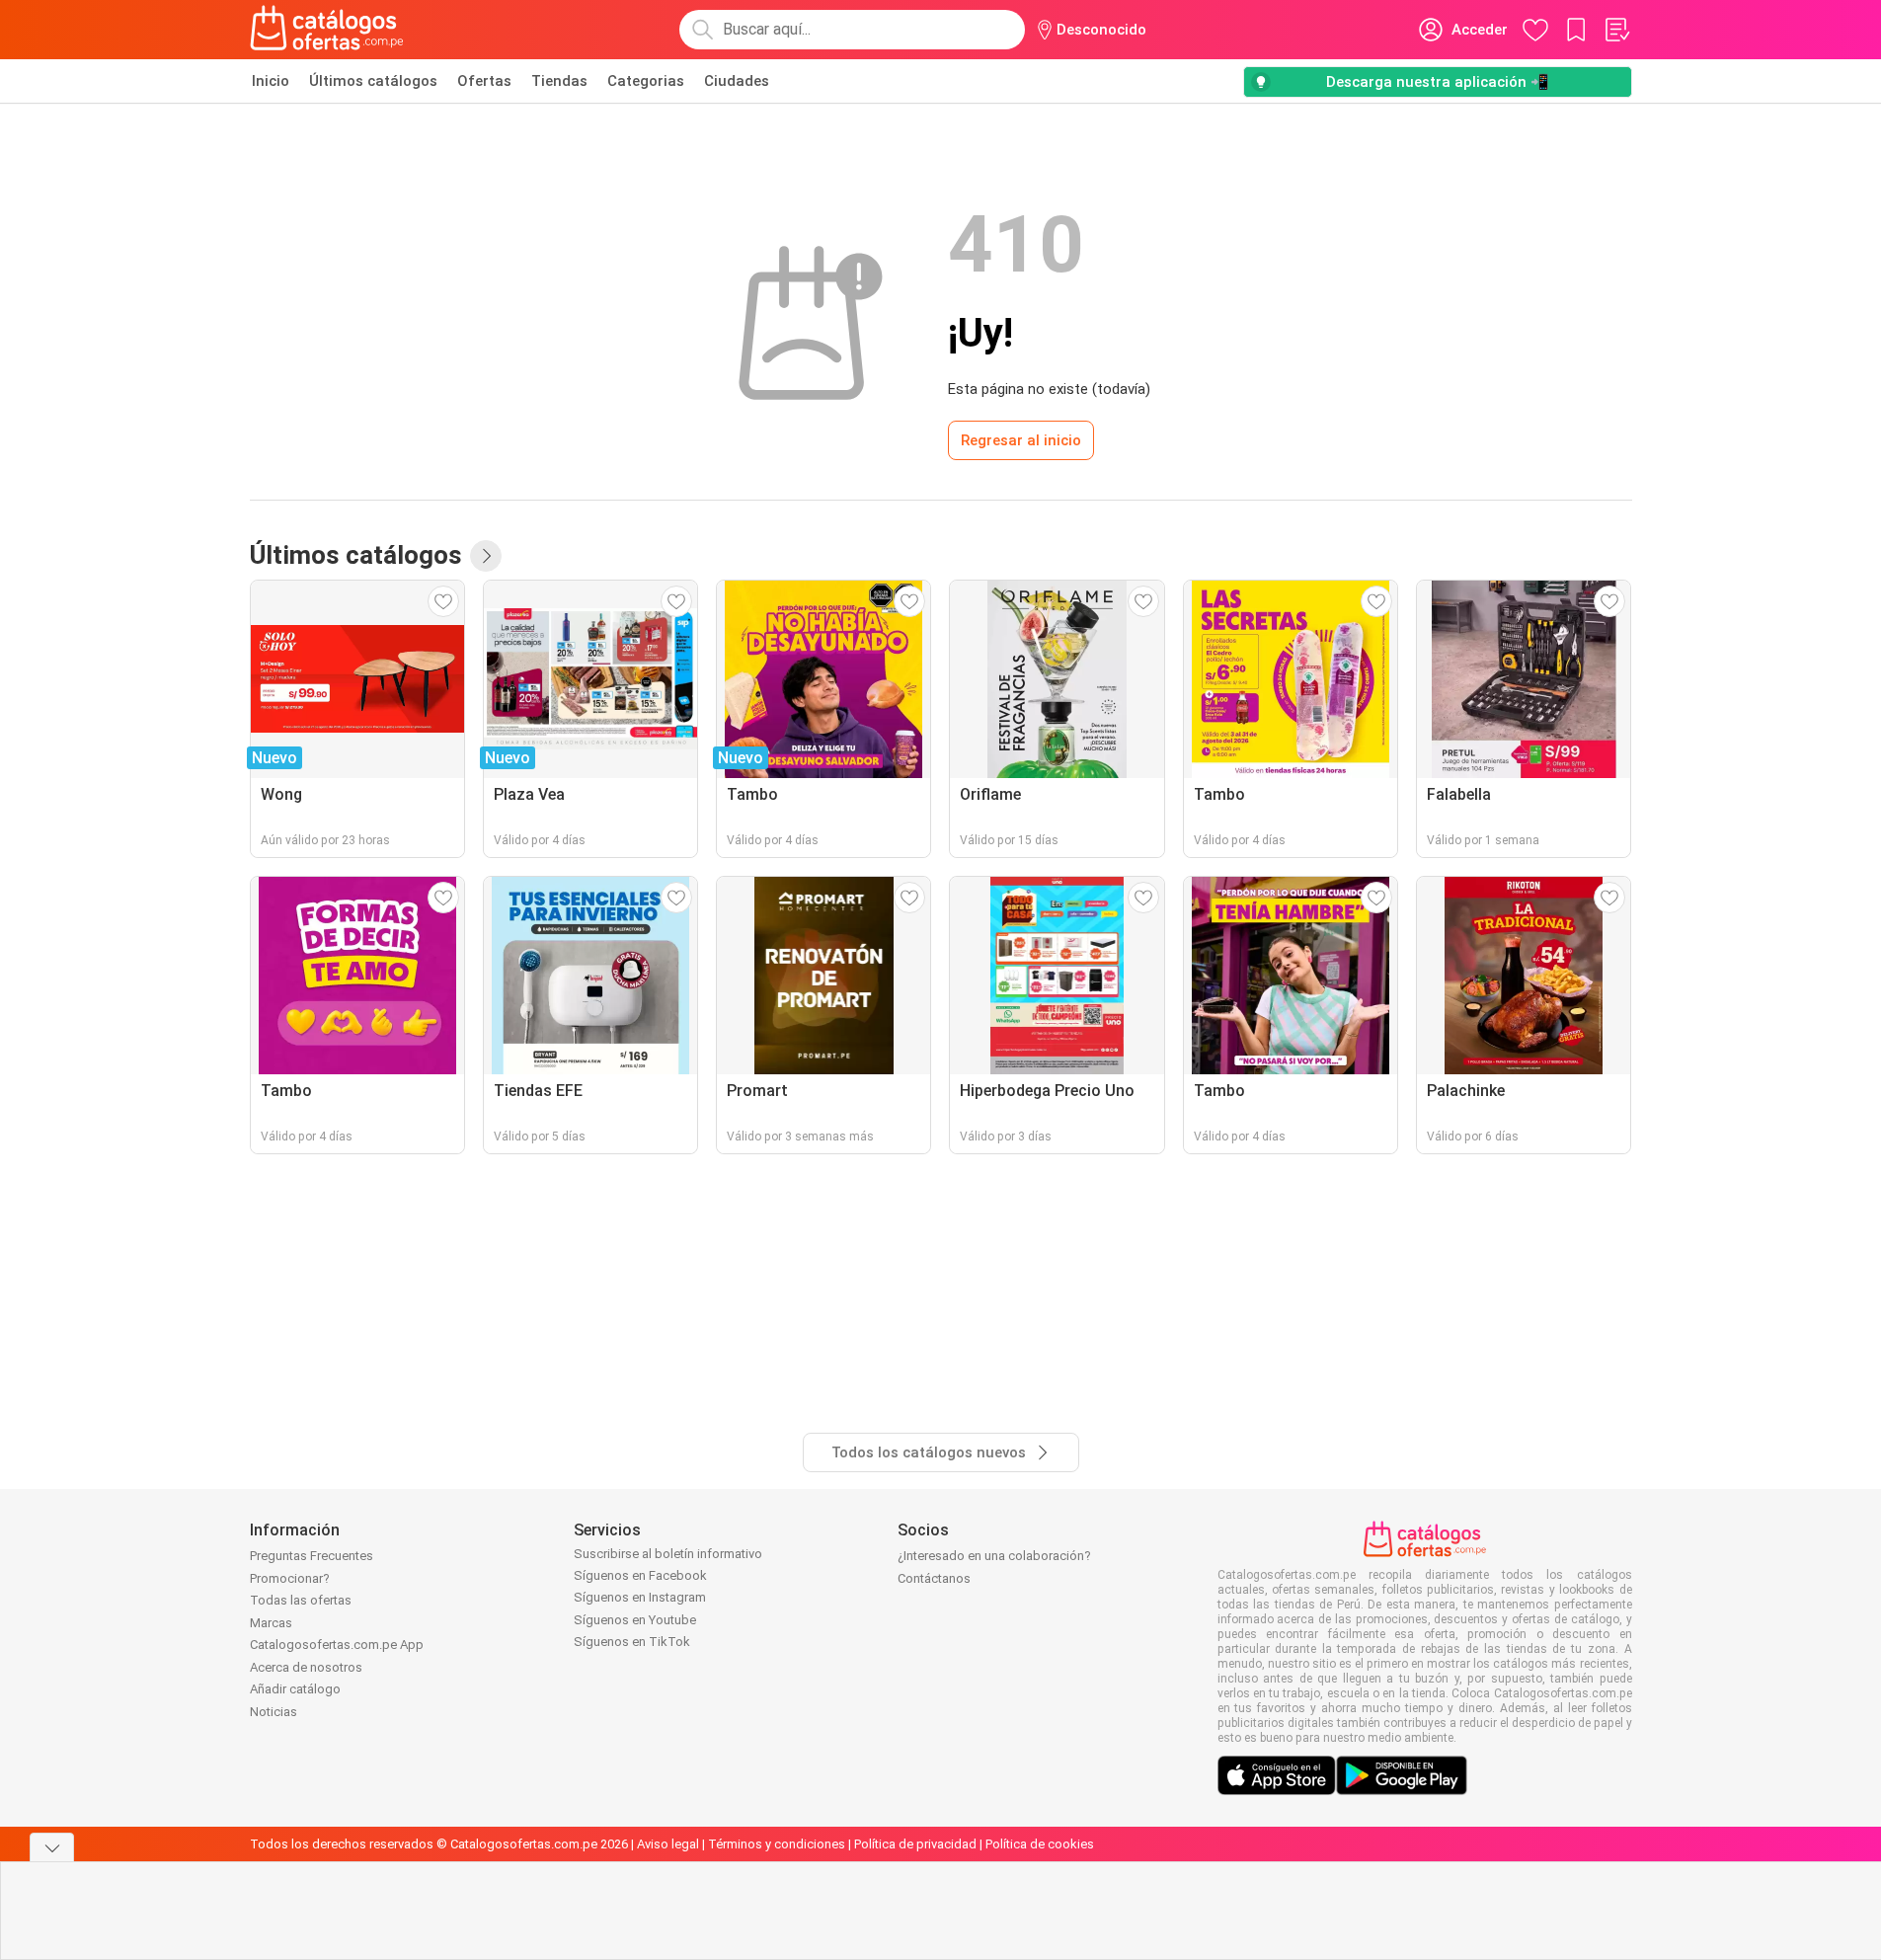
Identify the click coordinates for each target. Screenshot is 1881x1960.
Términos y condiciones (777, 1844)
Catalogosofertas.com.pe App (337, 1645)
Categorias (646, 81)
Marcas (271, 1623)
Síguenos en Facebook (640, 1575)
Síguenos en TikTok (632, 1642)
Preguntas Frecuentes (312, 1556)
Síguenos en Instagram (640, 1597)
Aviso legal (668, 1844)
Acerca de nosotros (306, 1667)
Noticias (274, 1712)
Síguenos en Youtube (635, 1620)
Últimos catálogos (373, 81)
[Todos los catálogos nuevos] (486, 556)
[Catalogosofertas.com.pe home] (327, 30)
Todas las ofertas (301, 1600)
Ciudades (737, 81)
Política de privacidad (915, 1844)
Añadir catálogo (295, 1689)
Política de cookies (1040, 1844)
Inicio (271, 81)
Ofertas (484, 81)
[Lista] (1616, 30)
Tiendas (559, 81)
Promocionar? (290, 1578)
